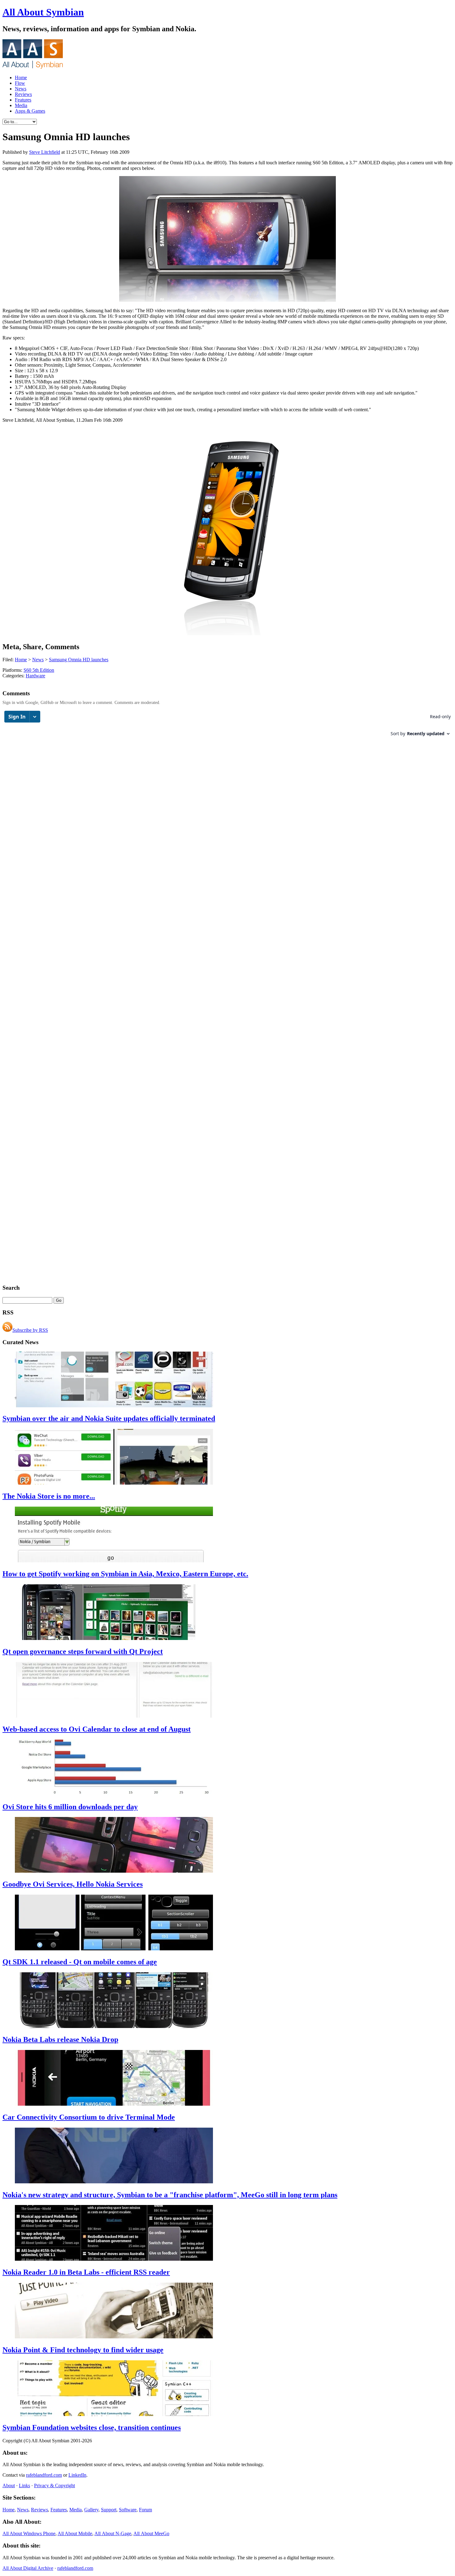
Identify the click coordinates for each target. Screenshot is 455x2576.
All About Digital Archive (28, 2568)
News (21, 89)
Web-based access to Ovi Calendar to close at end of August (97, 1729)
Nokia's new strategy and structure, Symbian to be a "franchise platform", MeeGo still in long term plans (170, 2195)
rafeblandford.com (44, 2475)
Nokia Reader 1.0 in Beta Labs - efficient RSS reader (86, 2272)
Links (24, 2485)
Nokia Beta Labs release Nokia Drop (60, 2039)
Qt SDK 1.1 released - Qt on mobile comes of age (80, 1962)
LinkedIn (77, 2475)
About (9, 2485)
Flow (20, 83)
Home (21, 78)
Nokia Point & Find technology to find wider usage (83, 2350)
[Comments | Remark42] (227, 726)
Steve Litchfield (45, 152)
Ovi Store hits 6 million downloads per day (70, 1807)
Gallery (91, 2510)
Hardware (35, 676)
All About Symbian (43, 12)
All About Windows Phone (29, 2533)
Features (23, 100)
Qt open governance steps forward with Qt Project (83, 1651)
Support (109, 2510)
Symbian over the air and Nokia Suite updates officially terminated (109, 1418)
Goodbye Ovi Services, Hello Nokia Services (73, 1884)
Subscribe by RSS (30, 1330)
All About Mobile (75, 2533)
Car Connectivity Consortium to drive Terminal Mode (89, 2117)
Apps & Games (30, 111)
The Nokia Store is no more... (49, 1496)
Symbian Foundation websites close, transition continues (92, 2427)
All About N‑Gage (113, 2533)
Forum (145, 2510)
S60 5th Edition (39, 670)
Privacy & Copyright (54, 2485)
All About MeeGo (151, 2533)
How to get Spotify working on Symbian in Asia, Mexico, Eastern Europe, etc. (125, 1574)
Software (128, 2510)
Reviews (23, 94)
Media (21, 105)
